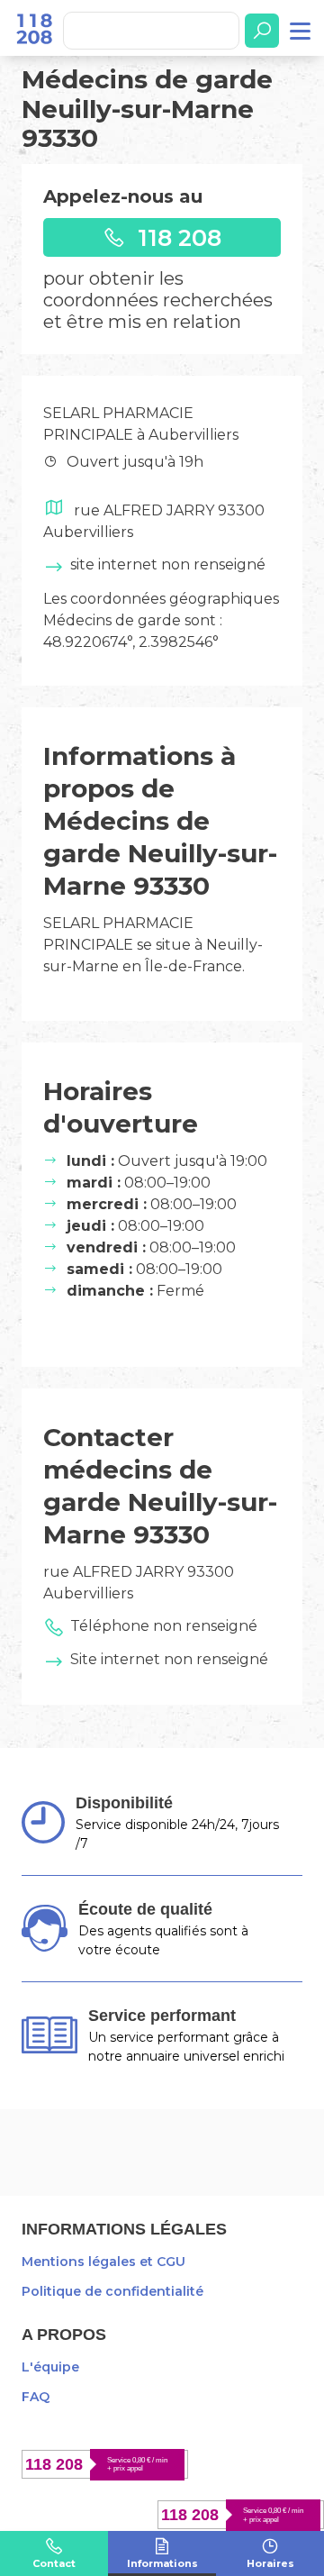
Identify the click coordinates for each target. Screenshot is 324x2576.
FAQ (36, 2397)
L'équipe (50, 2367)
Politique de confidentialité (112, 2291)
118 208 (176, 237)
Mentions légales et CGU (103, 2262)
